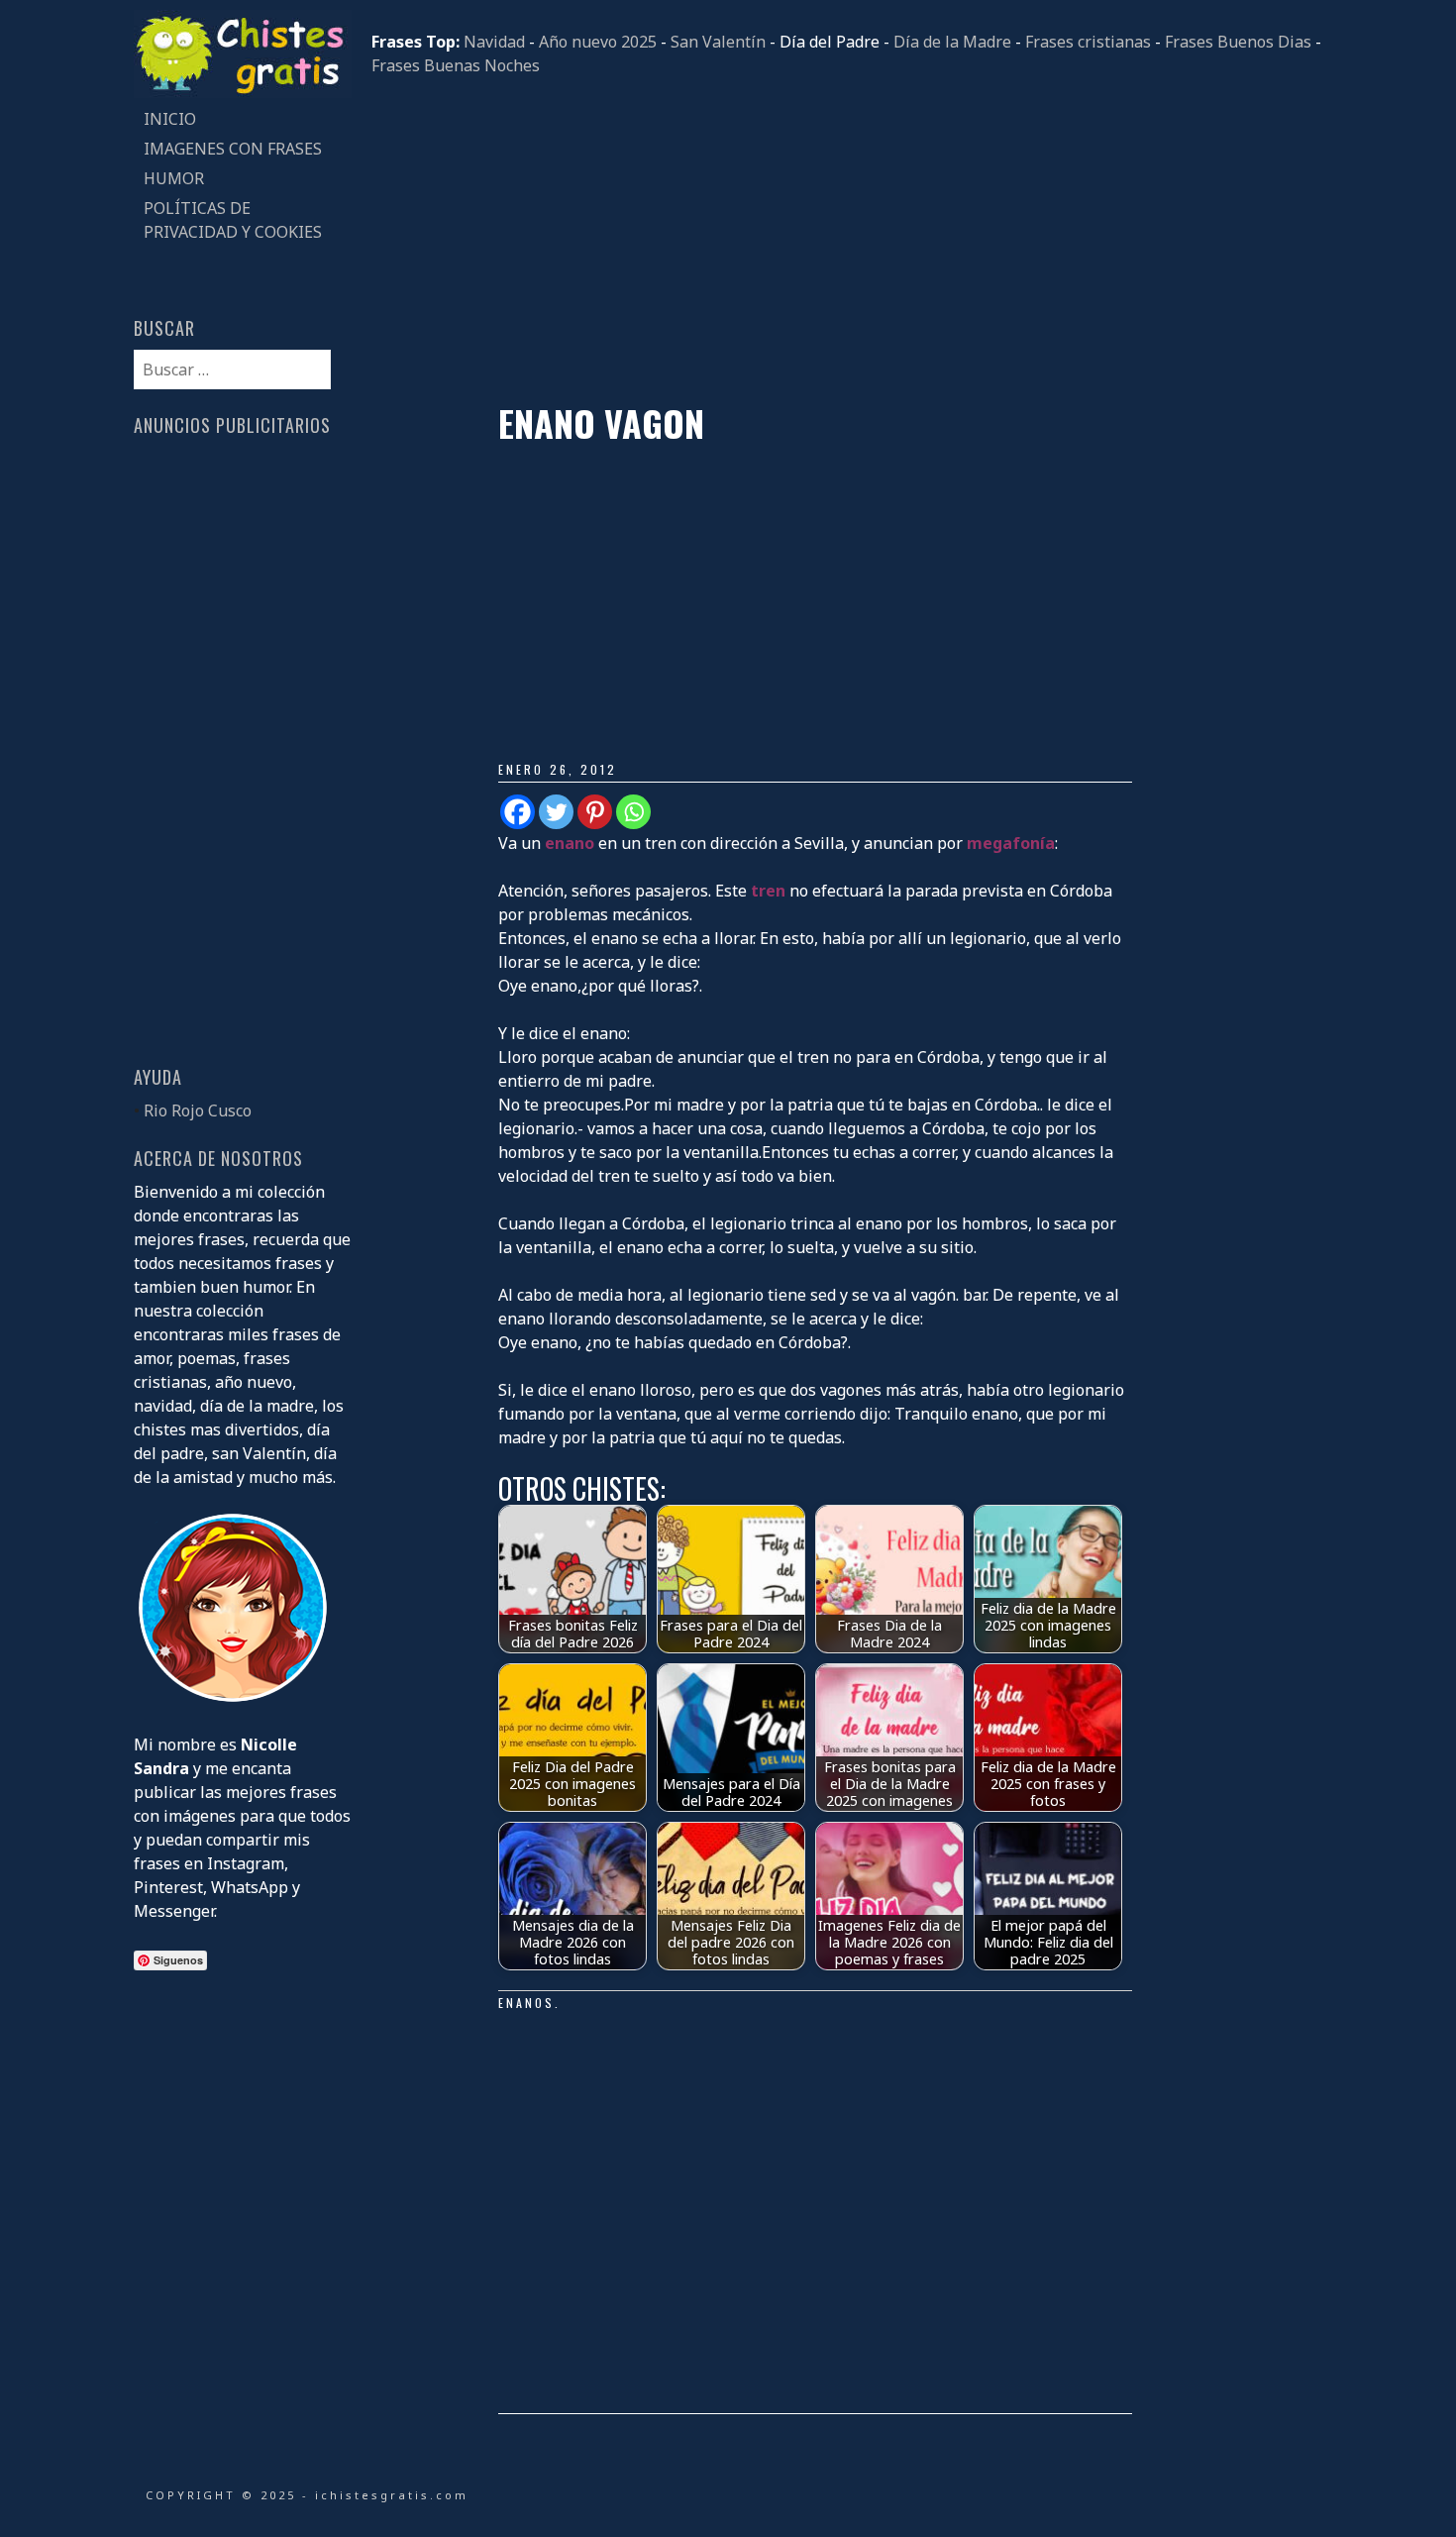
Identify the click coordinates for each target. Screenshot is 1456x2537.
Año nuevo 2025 (598, 42)
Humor (174, 178)
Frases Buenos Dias (1238, 42)
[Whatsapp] (633, 812)
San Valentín (718, 42)
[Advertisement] (847, 240)
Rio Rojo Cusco (198, 1110)
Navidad (494, 42)
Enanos (526, 2003)
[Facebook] (518, 812)
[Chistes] (243, 92)
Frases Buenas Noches (456, 65)
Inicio (170, 119)
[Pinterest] (595, 812)
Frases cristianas (1088, 42)
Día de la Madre (952, 42)
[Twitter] (556, 812)
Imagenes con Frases (233, 149)
